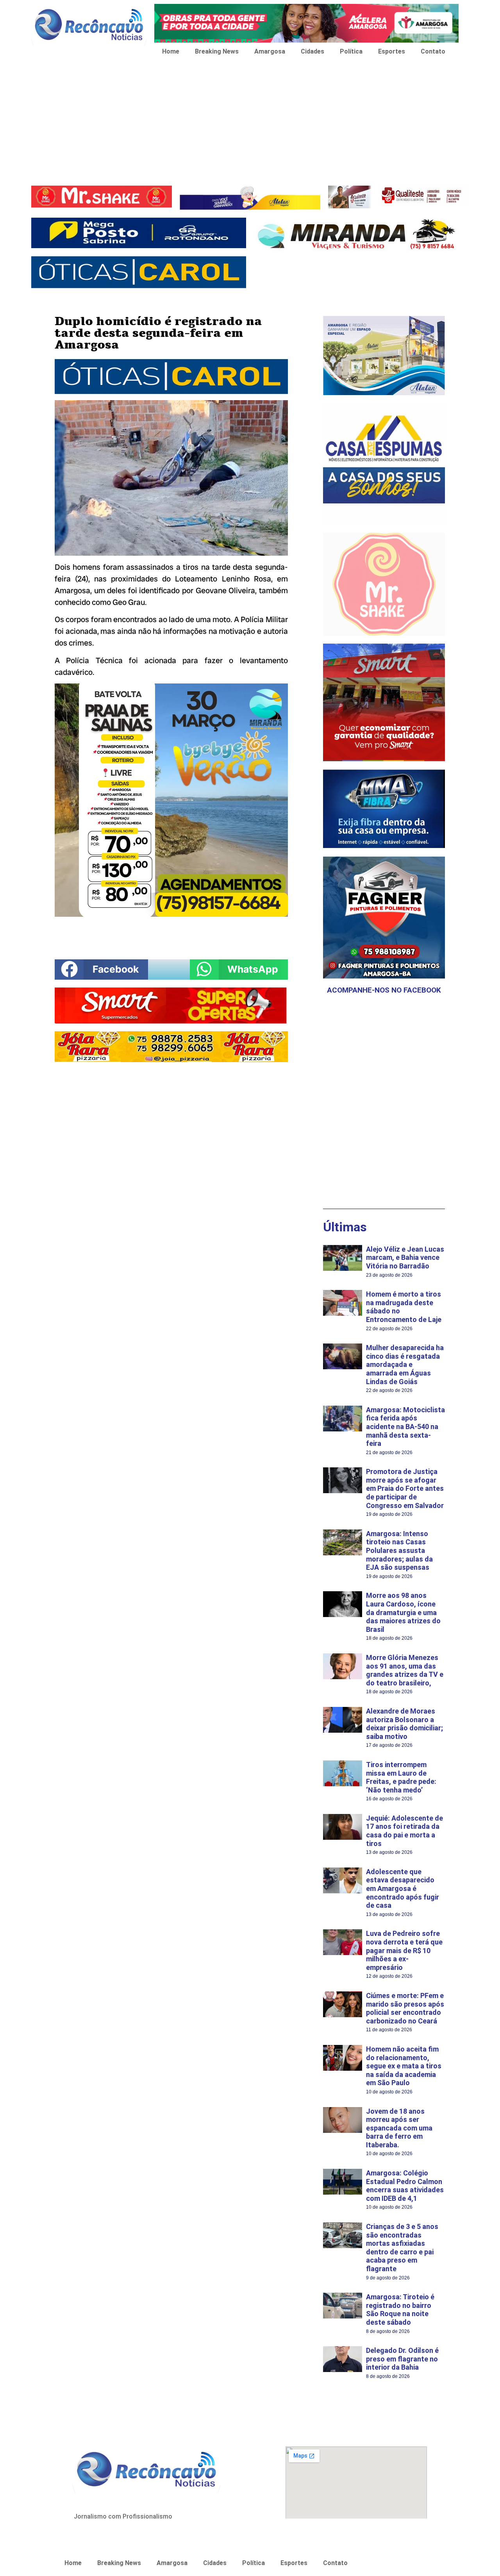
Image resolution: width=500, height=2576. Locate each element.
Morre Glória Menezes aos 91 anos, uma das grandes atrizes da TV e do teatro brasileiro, (405, 1670)
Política (351, 51)
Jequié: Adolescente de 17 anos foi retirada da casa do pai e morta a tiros (404, 1831)
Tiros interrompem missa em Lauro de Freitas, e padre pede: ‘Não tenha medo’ (401, 1777)
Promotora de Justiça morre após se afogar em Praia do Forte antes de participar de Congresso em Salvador (405, 1488)
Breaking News (217, 51)
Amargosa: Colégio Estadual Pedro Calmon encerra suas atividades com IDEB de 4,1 (405, 2186)
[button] (101, 970)
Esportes (392, 51)
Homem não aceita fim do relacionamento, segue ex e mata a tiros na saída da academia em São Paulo (404, 2066)
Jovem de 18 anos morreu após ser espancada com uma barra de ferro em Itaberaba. (399, 2128)
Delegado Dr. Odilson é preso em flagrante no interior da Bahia (402, 2359)
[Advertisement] (250, 123)
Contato (433, 51)
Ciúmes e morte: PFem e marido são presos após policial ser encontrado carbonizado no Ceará (405, 2008)
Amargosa (270, 51)
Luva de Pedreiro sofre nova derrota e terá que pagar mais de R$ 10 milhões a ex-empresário (404, 1950)
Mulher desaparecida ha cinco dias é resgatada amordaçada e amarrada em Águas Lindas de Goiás (405, 1364)
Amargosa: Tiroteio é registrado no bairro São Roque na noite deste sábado (400, 2309)
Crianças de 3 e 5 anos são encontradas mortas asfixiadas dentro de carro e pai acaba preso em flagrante (402, 2248)
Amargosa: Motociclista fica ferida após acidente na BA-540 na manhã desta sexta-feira (405, 1427)
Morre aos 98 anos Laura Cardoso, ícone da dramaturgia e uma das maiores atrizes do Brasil (403, 1612)
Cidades (312, 51)
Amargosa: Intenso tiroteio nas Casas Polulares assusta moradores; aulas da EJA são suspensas (399, 1550)
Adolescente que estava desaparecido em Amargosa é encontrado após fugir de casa (403, 1888)
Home (171, 51)
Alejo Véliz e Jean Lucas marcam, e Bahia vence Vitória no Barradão (405, 1258)
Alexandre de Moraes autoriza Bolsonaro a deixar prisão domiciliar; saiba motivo (404, 1724)
